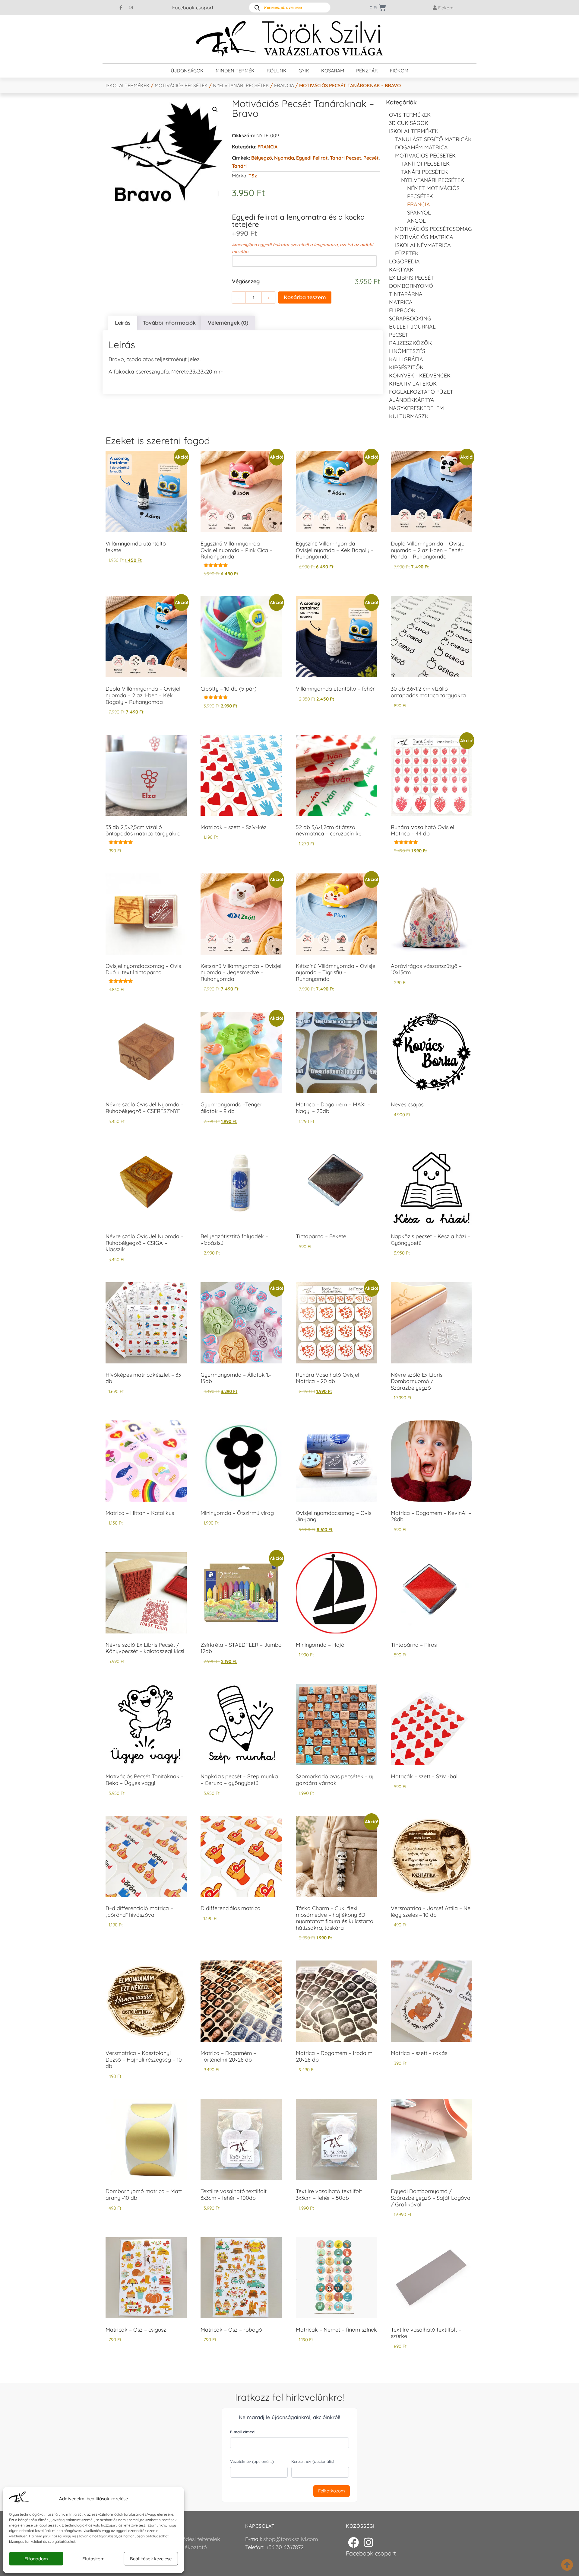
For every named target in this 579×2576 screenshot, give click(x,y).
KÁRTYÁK (401, 270)
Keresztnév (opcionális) (313, 2461)
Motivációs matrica (424, 237)
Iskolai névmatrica (423, 245)
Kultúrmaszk (409, 416)
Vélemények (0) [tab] (228, 323)
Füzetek (407, 253)
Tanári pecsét (346, 158)
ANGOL (416, 221)
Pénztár (367, 71)
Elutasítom (93, 2559)
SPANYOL (419, 213)
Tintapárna (406, 294)
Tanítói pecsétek (425, 164)
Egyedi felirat (312, 158)
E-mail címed (242, 2432)
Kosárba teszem (305, 297)
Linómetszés (407, 351)
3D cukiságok (409, 123)
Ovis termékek (410, 115)
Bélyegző (262, 158)
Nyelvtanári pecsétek (241, 85)
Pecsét (371, 158)
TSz (253, 176)
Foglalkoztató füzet (421, 392)
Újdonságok (187, 71)
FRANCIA (284, 85)
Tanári (239, 166)
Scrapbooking (410, 318)
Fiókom (399, 71)
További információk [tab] (169, 323)
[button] (215, 110)
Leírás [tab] (123, 323)
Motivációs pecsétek (181, 85)
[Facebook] (353, 2543)
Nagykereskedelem (416, 408)
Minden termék (235, 71)
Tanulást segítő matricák (433, 139)
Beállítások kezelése (151, 2559)
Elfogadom (36, 2559)
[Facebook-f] (121, 8)
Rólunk (277, 71)
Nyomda (284, 158)
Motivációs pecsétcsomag (433, 229)
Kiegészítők (406, 367)
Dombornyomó (411, 286)
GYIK (304, 71)
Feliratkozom (332, 2491)
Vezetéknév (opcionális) (252, 2461)
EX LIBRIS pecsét (411, 278)
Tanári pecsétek (424, 172)
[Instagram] (131, 8)
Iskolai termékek (128, 85)
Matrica (401, 302)
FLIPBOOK (402, 310)
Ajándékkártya (412, 400)
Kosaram (333, 71)
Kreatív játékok (413, 384)
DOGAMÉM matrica (421, 147)
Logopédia (404, 261)
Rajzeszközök (410, 343)
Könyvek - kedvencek (420, 375)
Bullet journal (412, 327)
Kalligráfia (406, 359)
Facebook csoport (193, 8)
